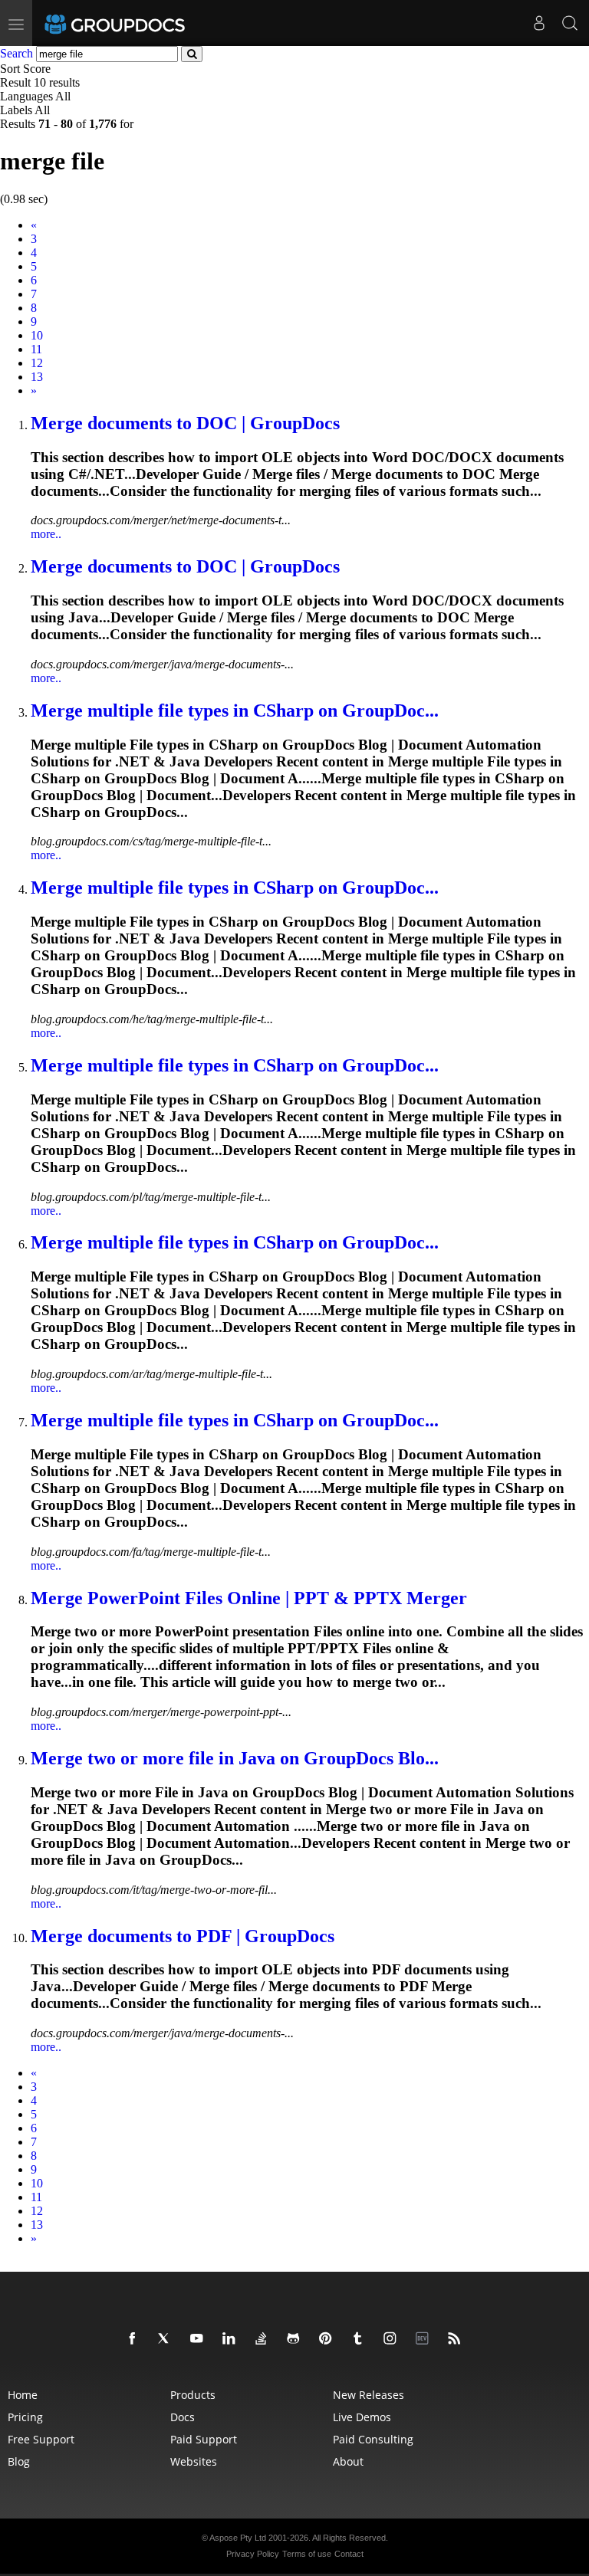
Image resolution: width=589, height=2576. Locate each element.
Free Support (41, 2439)
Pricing (25, 2417)
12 (37, 363)
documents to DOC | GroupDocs (185, 423)
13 (37, 377)
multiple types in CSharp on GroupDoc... (235, 710)
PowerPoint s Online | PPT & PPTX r (249, 1598)
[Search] (570, 23)
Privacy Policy (253, 2554)
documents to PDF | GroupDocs (183, 1936)
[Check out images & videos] (393, 2339)
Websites (194, 2461)
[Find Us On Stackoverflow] (264, 2339)
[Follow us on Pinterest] (328, 2339)
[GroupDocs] (136, 23)
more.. (46, 534)
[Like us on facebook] (135, 2339)
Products (193, 2395)
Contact (349, 2554)
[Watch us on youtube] (199, 2339)
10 (37, 335)
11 (36, 349)
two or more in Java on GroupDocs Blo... (235, 1758)
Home (23, 2395)
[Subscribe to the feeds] (457, 2339)
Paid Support (204, 2439)
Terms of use (307, 2554)
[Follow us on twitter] (167, 2339)
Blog (19, 2461)
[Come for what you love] (360, 2339)
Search (16, 53)
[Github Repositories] (296, 2339)
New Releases (369, 2395)
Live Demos (362, 2417)
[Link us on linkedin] (232, 2339)
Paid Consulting (373, 2439)
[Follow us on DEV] (425, 2339)
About (348, 2461)
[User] (539, 23)
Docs (183, 2417)
